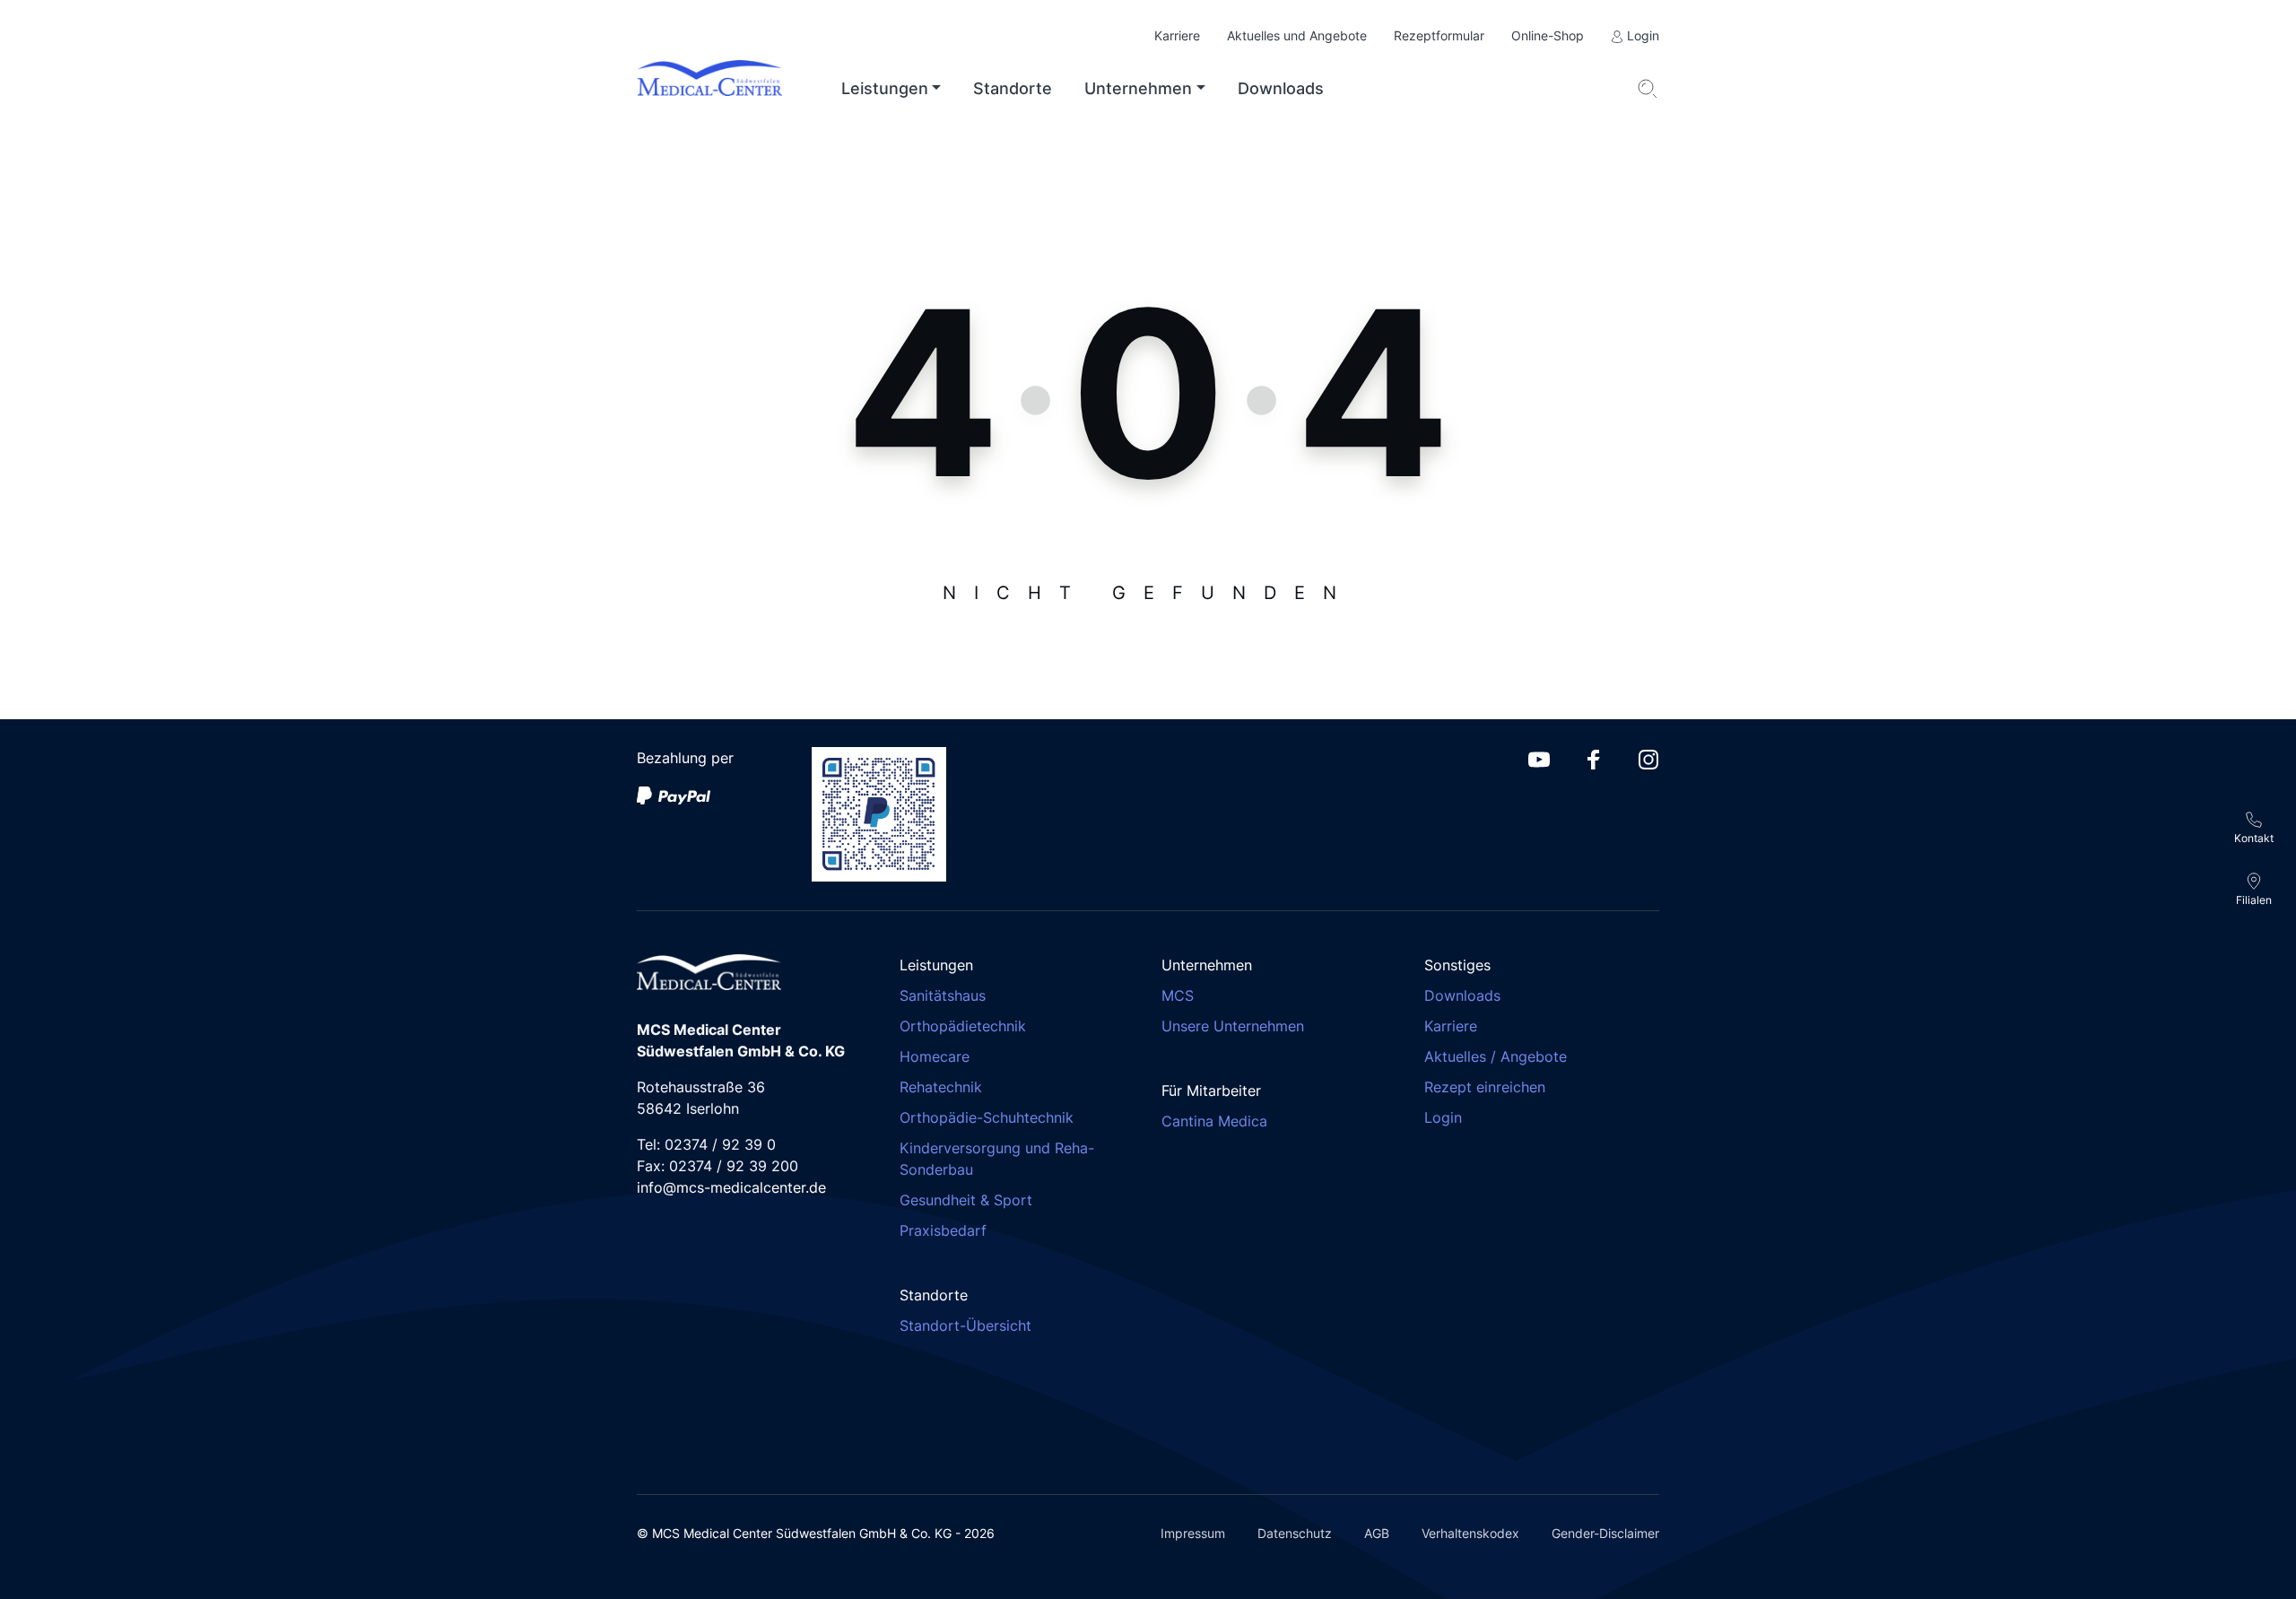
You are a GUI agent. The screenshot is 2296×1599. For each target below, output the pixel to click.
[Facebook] (1594, 758)
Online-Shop (1548, 35)
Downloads (1281, 88)
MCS (1178, 995)
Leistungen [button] (885, 88)
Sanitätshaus (943, 995)
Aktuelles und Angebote (1297, 35)
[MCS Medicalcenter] (724, 89)
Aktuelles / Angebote (1496, 1056)
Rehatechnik (941, 1087)
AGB (1377, 1533)
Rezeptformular (1439, 35)
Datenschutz (1295, 1533)
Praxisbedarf (943, 1230)
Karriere (1177, 35)
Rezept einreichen (1485, 1087)
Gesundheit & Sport (966, 1200)
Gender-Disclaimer (1605, 1533)
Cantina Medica (1214, 1121)
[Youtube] (1539, 758)
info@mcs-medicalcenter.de (731, 1187)
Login (1641, 35)
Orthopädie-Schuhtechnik (987, 1117)
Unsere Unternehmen (1233, 1026)
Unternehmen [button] (1138, 88)
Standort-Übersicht (965, 1325)
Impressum (1193, 1533)
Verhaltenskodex (1470, 1533)
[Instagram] (1648, 758)
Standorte (1013, 88)
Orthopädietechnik (963, 1026)
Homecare (935, 1056)
